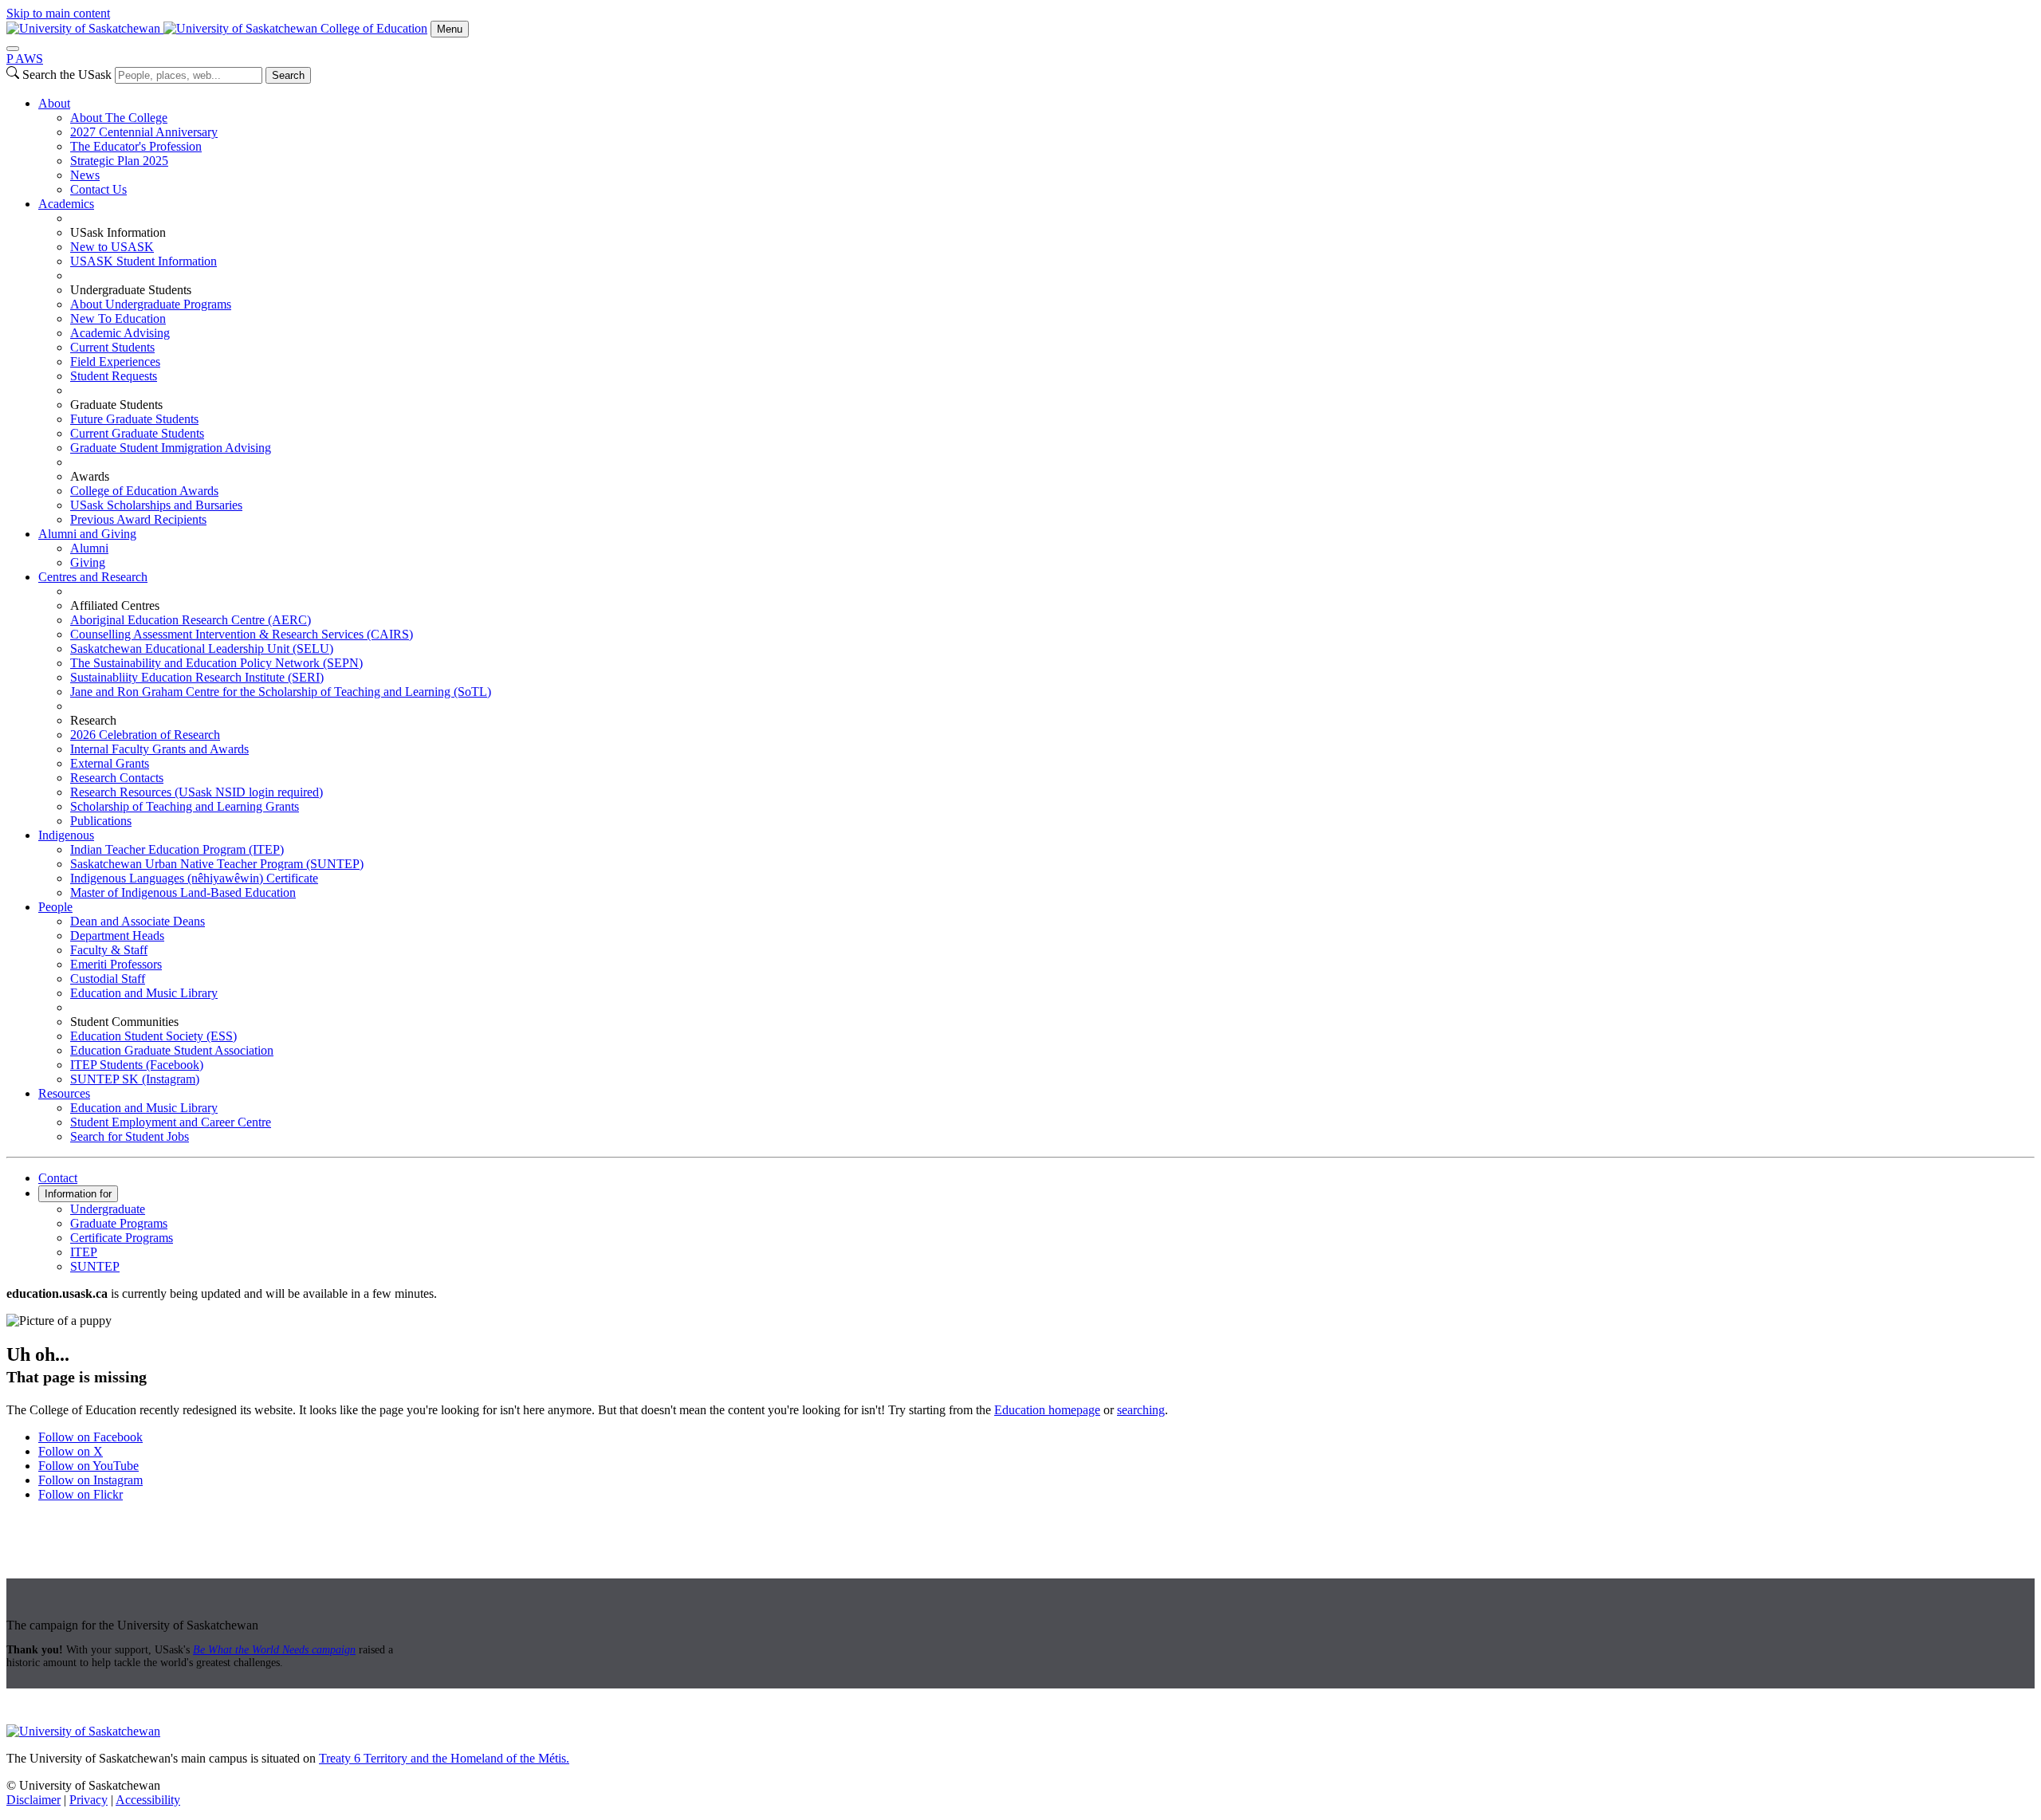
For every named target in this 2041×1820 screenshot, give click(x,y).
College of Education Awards (144, 491)
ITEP (84, 1252)
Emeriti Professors (116, 964)
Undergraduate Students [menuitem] (131, 290)
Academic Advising (120, 333)
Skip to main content (58, 13)
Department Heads (117, 936)
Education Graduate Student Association (172, 1050)
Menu (450, 29)
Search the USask (67, 75)
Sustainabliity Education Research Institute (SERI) (197, 677)
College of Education (374, 28)
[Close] (13, 49)
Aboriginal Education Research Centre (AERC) (191, 620)
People (55, 907)
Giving (88, 562)
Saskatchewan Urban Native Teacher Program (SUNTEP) (217, 864)
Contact (58, 1178)
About (54, 103)
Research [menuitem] (93, 720)
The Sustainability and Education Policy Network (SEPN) (216, 663)
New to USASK (112, 247)
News (85, 175)
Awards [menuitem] (90, 476)
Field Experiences (115, 362)
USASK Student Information (144, 261)
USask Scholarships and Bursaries (156, 505)
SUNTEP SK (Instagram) (135, 1079)
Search (288, 75)
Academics (66, 204)
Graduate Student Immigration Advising (171, 448)
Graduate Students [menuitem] (116, 405)
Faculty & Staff (109, 950)
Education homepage (1047, 1410)
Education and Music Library (144, 993)
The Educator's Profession (136, 146)
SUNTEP (95, 1266)
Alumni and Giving (87, 534)
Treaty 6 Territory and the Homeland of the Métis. (444, 1758)
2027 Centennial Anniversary (144, 132)
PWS (25, 59)
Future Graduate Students (134, 419)
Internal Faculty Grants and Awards (159, 749)
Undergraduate (108, 1209)
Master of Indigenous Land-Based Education (183, 892)
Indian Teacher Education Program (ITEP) (177, 849)
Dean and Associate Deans (138, 921)
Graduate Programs (119, 1223)
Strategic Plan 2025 (119, 161)
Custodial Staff (108, 979)
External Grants (110, 763)
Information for (78, 1194)
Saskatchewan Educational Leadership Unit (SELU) (202, 649)
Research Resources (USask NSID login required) (197, 792)
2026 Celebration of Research (145, 735)
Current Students (112, 347)
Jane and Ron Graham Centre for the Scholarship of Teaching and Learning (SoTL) (281, 692)
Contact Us (98, 189)
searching (1141, 1410)
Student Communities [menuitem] (124, 1022)
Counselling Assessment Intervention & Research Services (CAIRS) (242, 634)
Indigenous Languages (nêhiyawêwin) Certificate (194, 878)
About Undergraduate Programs (151, 304)
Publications (101, 821)
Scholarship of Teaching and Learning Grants (185, 806)
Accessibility (148, 1800)
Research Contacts (117, 778)
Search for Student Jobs (130, 1136)
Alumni (89, 548)
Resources (64, 1093)
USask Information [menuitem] (118, 232)
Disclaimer (33, 1800)
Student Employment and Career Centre (171, 1122)
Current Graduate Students (137, 433)
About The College (119, 118)
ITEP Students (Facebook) (137, 1065)
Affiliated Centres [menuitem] (115, 605)
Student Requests (114, 376)
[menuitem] (1036, 147)
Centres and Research (93, 577)
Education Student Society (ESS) (153, 1036)
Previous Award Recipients (138, 519)
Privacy (88, 1800)
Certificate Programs (122, 1238)
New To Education (118, 318)
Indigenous (66, 835)
